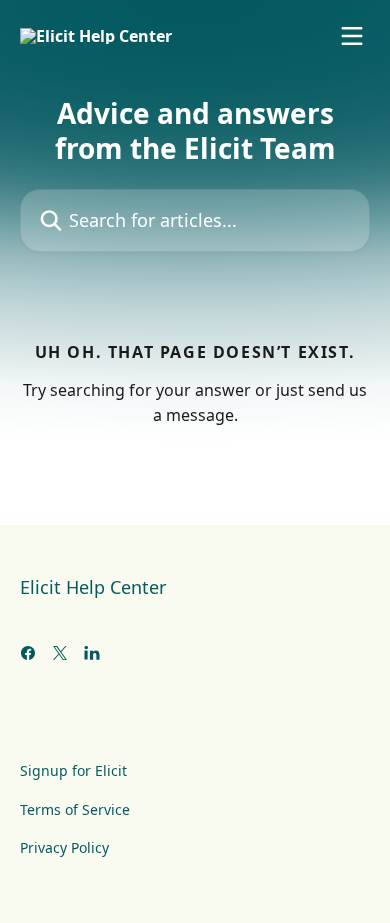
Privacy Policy (64, 847)
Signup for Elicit (73, 770)
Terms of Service (75, 809)
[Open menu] (352, 36)
